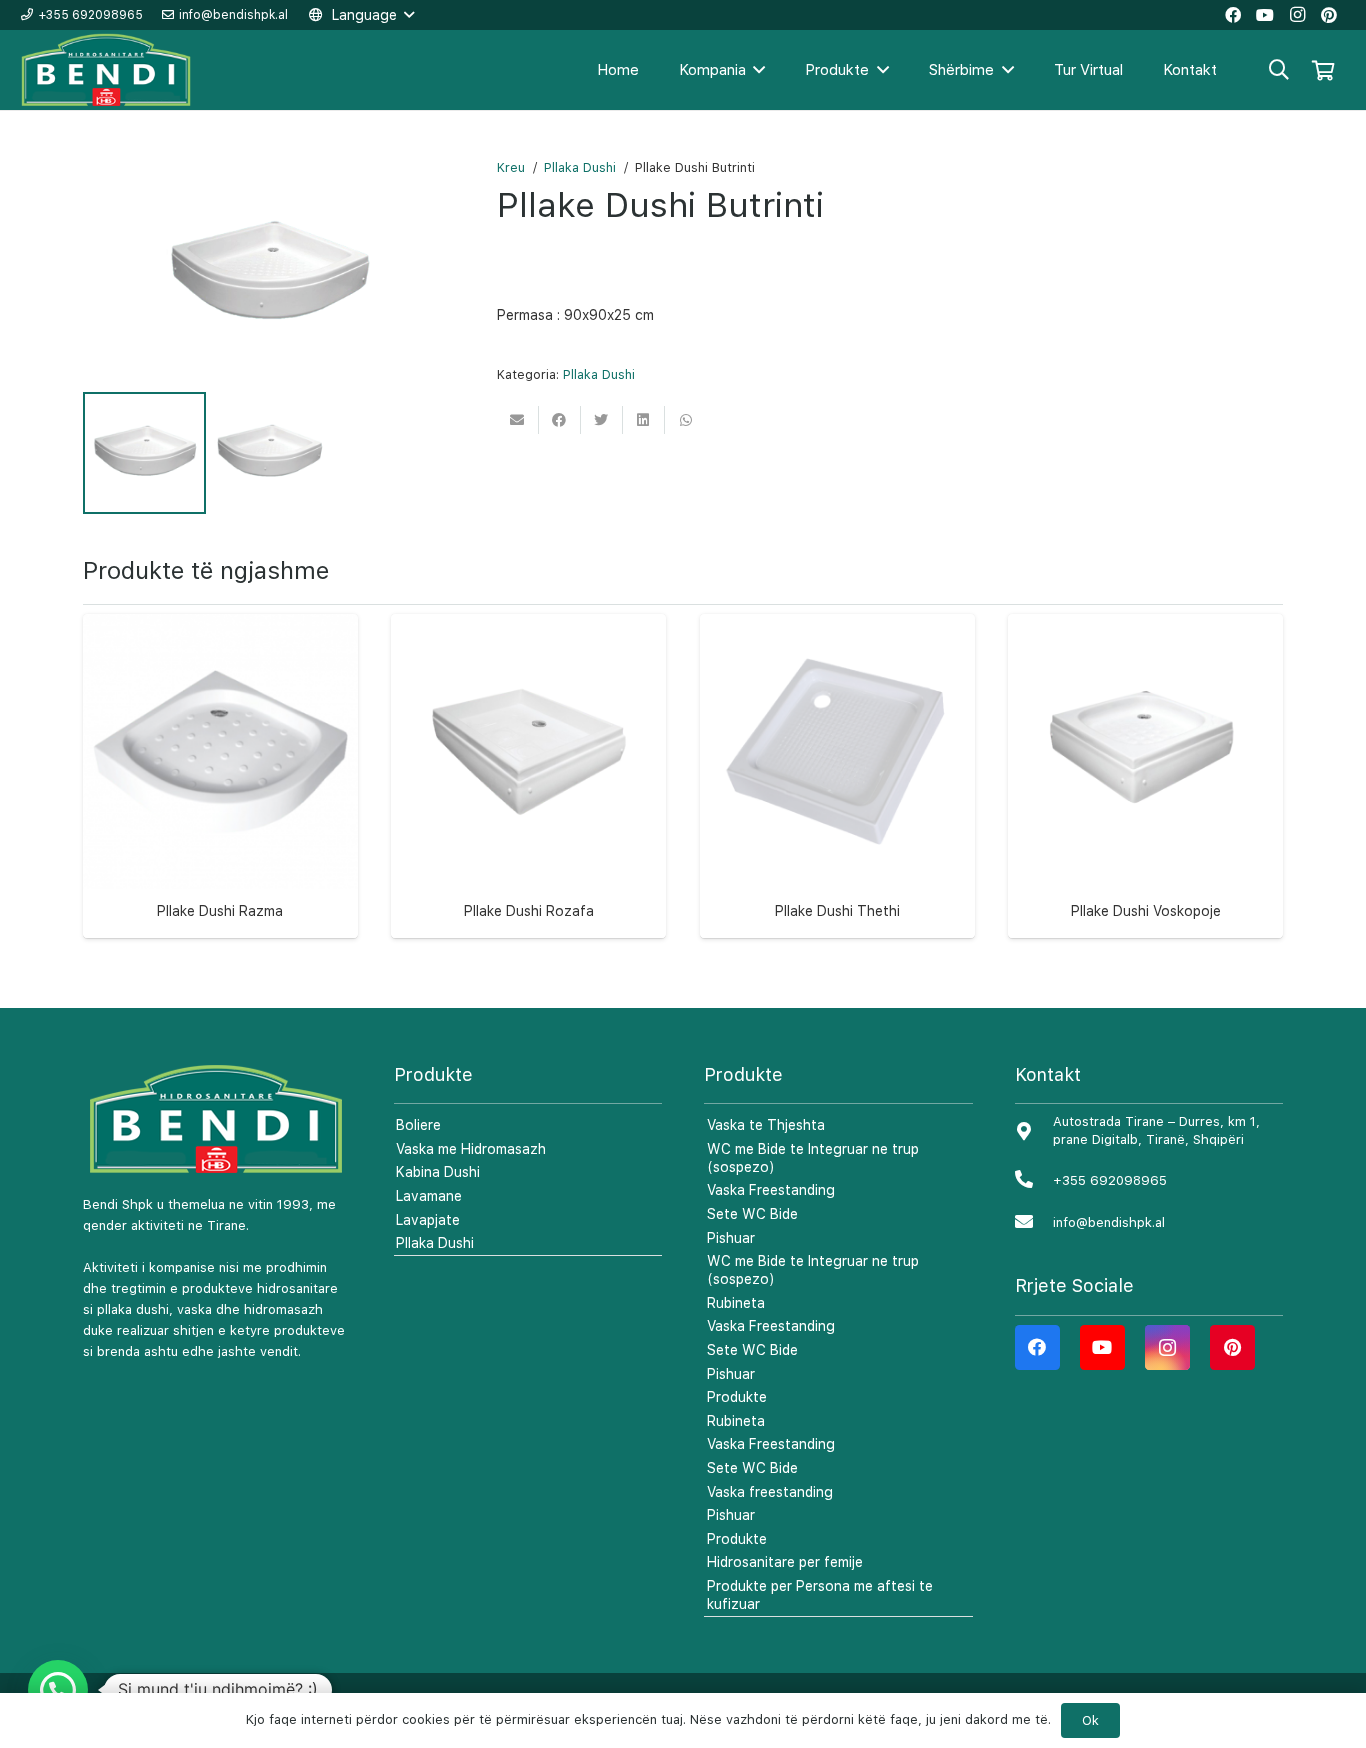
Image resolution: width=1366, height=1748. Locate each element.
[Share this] (560, 420)
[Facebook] (1037, 1347)
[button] (58, 1690)
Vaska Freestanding (771, 1190)
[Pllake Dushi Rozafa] (528, 751)
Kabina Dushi (438, 1172)
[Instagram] (1167, 1347)
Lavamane (429, 1196)
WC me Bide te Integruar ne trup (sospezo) (813, 1158)
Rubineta (736, 1303)
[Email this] (518, 420)
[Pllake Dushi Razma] (220, 751)
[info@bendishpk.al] (1034, 1222)
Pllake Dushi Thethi (837, 911)
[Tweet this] (602, 420)
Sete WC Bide (752, 1214)
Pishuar (731, 1238)
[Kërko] (1279, 69)
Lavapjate (428, 1220)
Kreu (511, 167)
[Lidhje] (107, 70)
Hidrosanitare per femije (785, 1562)
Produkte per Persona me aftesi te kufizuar (820, 1595)
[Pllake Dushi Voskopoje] (1145, 751)
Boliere (418, 1125)
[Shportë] (1323, 70)
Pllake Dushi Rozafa (529, 911)
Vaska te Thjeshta (766, 1125)
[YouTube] (1102, 1347)
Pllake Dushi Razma (220, 911)
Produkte (737, 1397)
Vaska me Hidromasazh (471, 1149)
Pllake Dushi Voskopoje (1146, 911)
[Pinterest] (1232, 1347)
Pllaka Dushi (580, 167)
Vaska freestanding (770, 1492)
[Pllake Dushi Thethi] (837, 751)
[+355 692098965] (1034, 1180)
